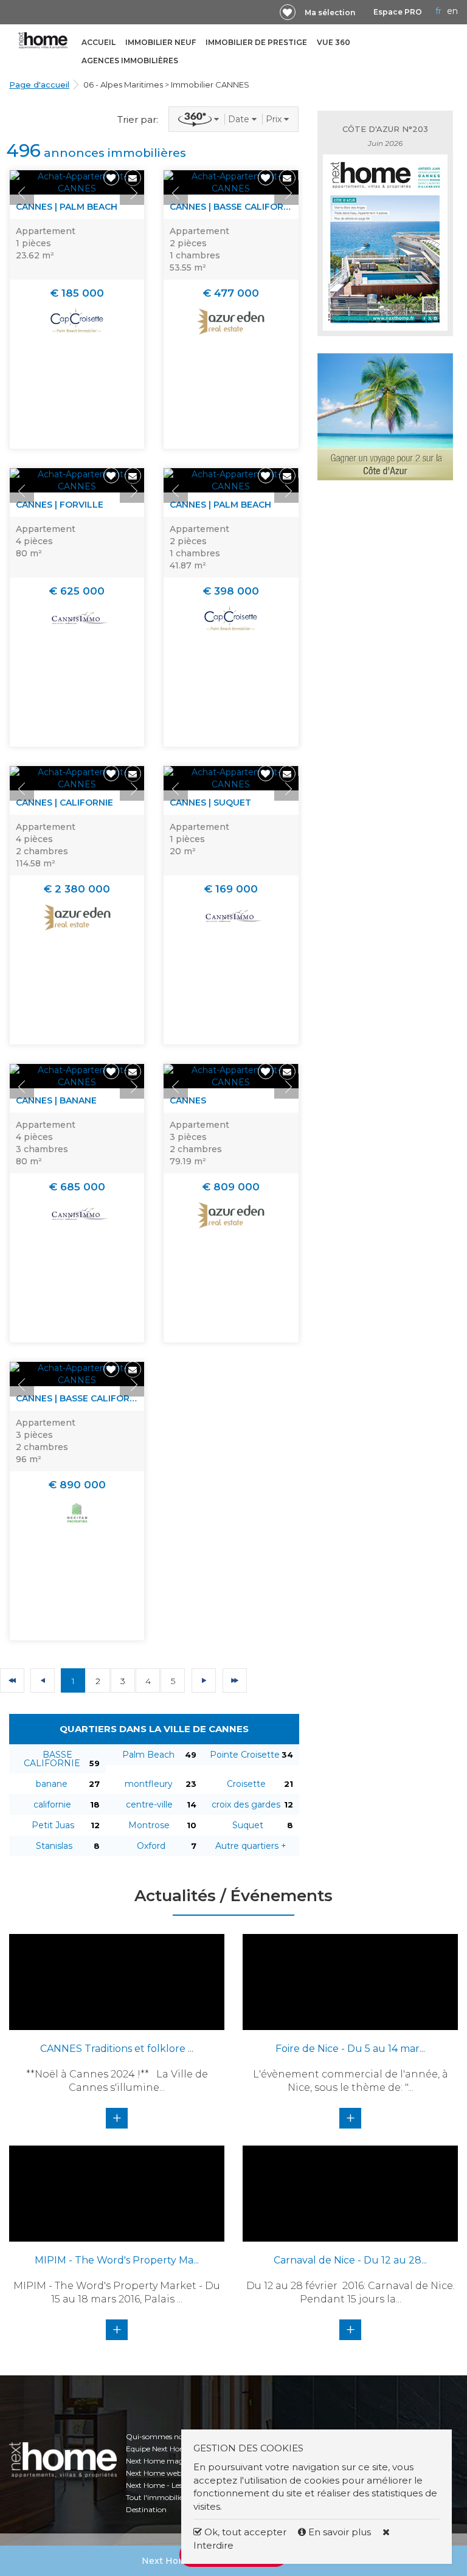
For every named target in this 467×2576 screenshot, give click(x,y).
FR (438, 11)
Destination (146, 2509)
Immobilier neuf (161, 42)
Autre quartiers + (251, 1846)
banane (52, 1784)
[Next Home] (43, 40)
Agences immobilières (130, 60)
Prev (22, 193)
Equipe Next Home (158, 2449)
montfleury (149, 1784)
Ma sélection (330, 12)
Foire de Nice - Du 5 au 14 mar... (350, 2049)
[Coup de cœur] (288, 12)
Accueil (99, 42)
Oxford (151, 1846)
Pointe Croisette (245, 1755)
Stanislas (54, 1846)
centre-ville (149, 1804)
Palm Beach (148, 1755)
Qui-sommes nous (158, 2436)
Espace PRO (398, 12)
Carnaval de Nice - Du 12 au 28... (350, 2260)
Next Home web (154, 2473)
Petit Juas (53, 1825)
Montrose (149, 1825)
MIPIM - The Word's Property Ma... (117, 2260)
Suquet (248, 1825)
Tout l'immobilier (156, 2497)
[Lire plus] (77, 182)
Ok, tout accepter (244, 2532)
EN (452, 11)
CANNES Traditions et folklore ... (117, 2049)
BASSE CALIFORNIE (52, 1759)
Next (132, 193)
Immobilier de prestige (256, 42)
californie (52, 1804)
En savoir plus (340, 2532)
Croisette (246, 1784)
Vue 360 (334, 42)
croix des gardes (246, 1804)
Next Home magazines (166, 2461)
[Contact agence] (133, 178)
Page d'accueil (39, 85)
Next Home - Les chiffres (168, 2485)
